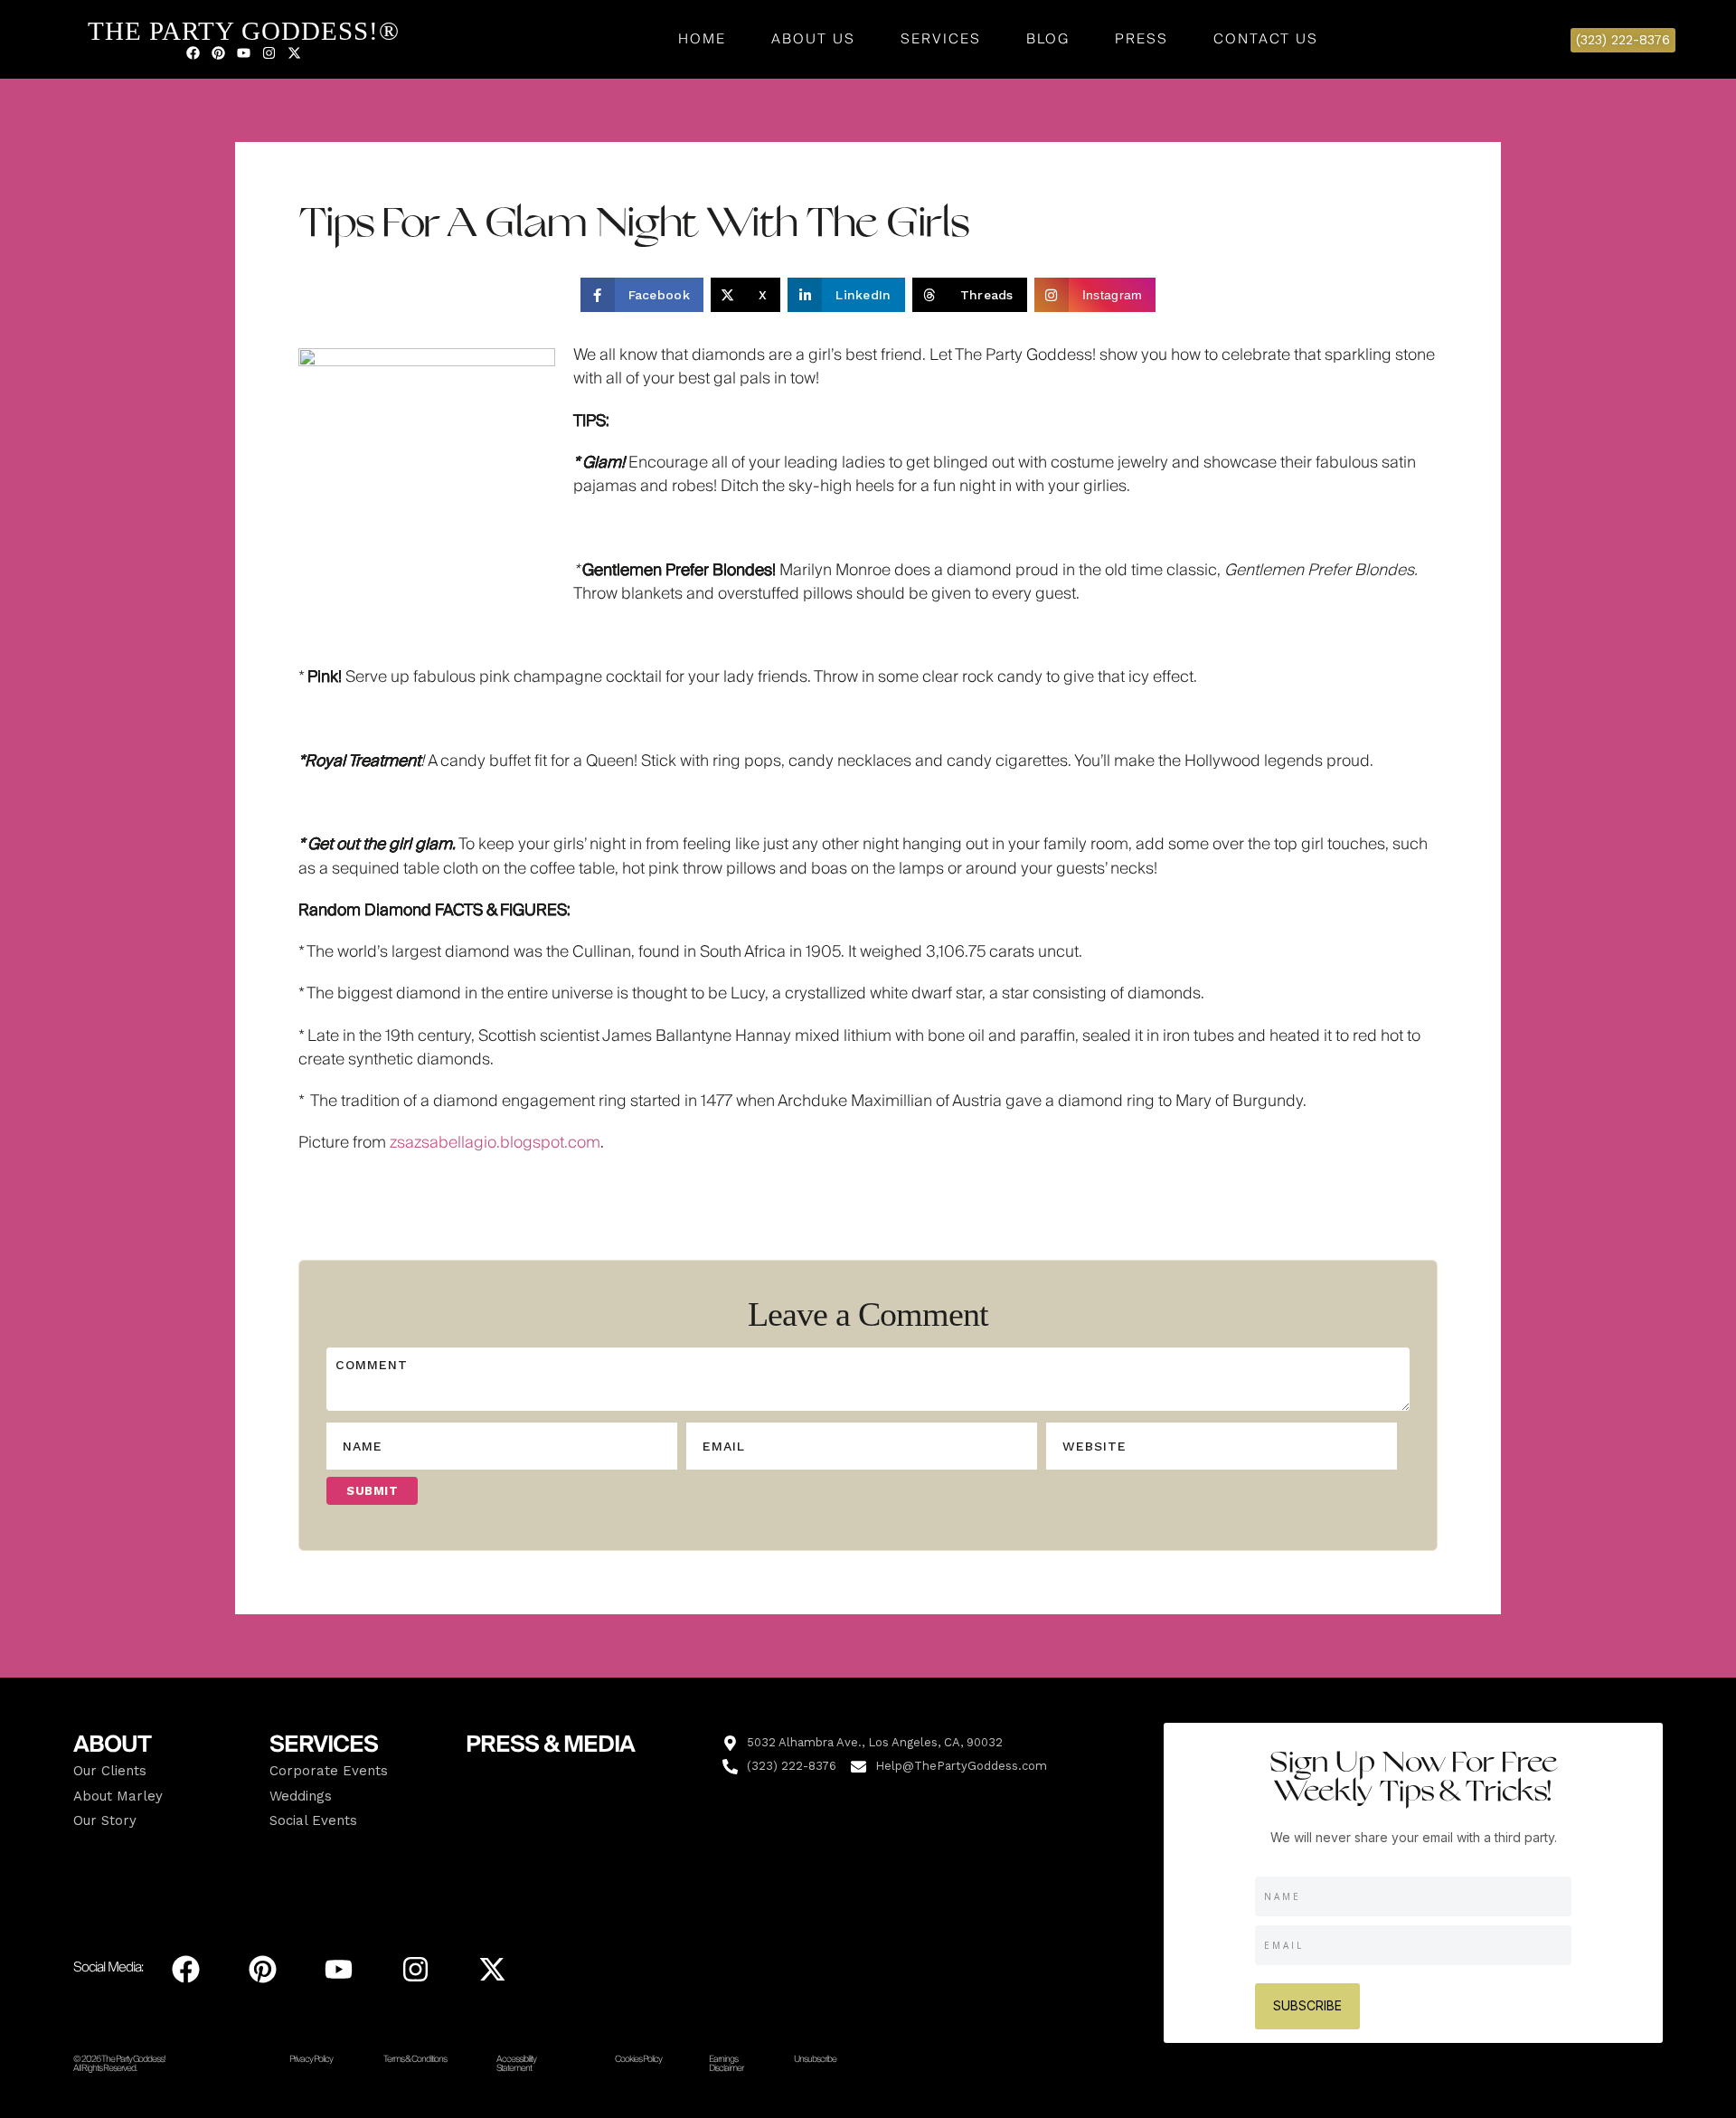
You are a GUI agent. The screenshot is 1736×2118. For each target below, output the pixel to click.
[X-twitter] (294, 52)
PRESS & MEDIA (550, 1745)
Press (1142, 39)
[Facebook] (193, 52)
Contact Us (1266, 39)
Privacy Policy (311, 2059)
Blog (1048, 39)
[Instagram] (269, 52)
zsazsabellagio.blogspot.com (495, 1143)
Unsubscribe (815, 2059)
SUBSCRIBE (1307, 2005)
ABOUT (112, 1745)
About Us (813, 39)
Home (702, 39)
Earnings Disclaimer (726, 2064)
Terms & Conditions (415, 2059)
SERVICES (324, 1745)
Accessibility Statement (516, 2064)
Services (941, 39)
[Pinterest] (218, 52)
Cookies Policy (638, 2059)
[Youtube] (243, 52)
